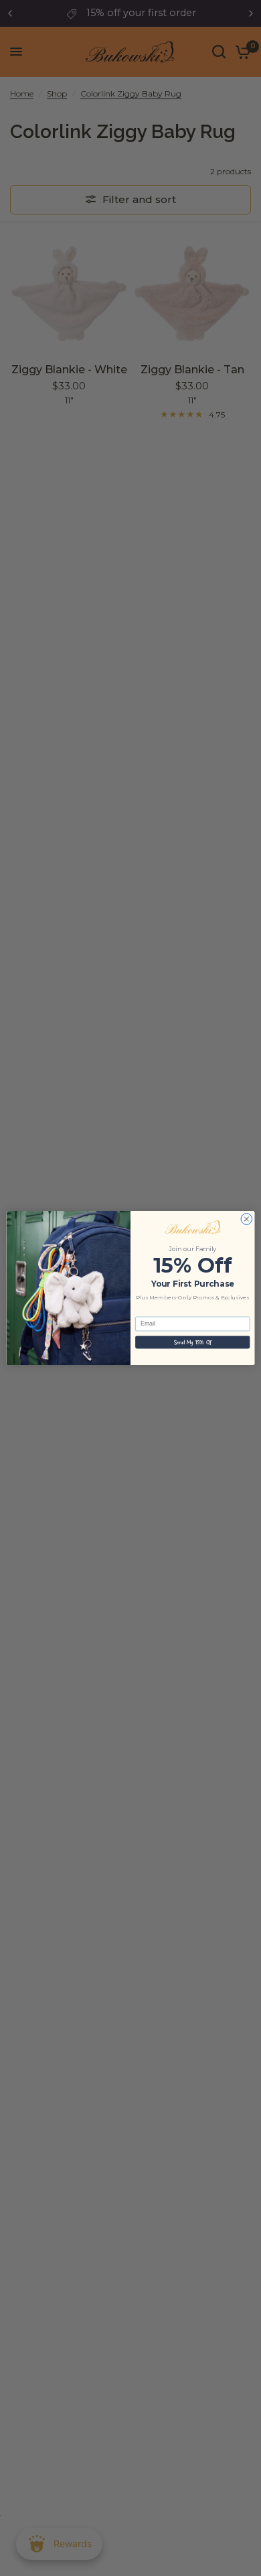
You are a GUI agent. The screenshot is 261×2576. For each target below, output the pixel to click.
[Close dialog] (247, 1219)
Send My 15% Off (192, 1342)
